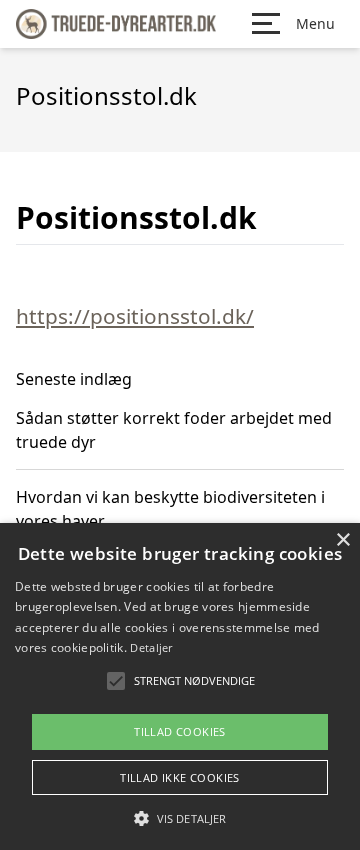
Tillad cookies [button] (180, 731)
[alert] (180, 686)
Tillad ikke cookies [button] (180, 777)
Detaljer (151, 647)
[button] (180, 818)
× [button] (342, 540)
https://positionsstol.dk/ (135, 316)
